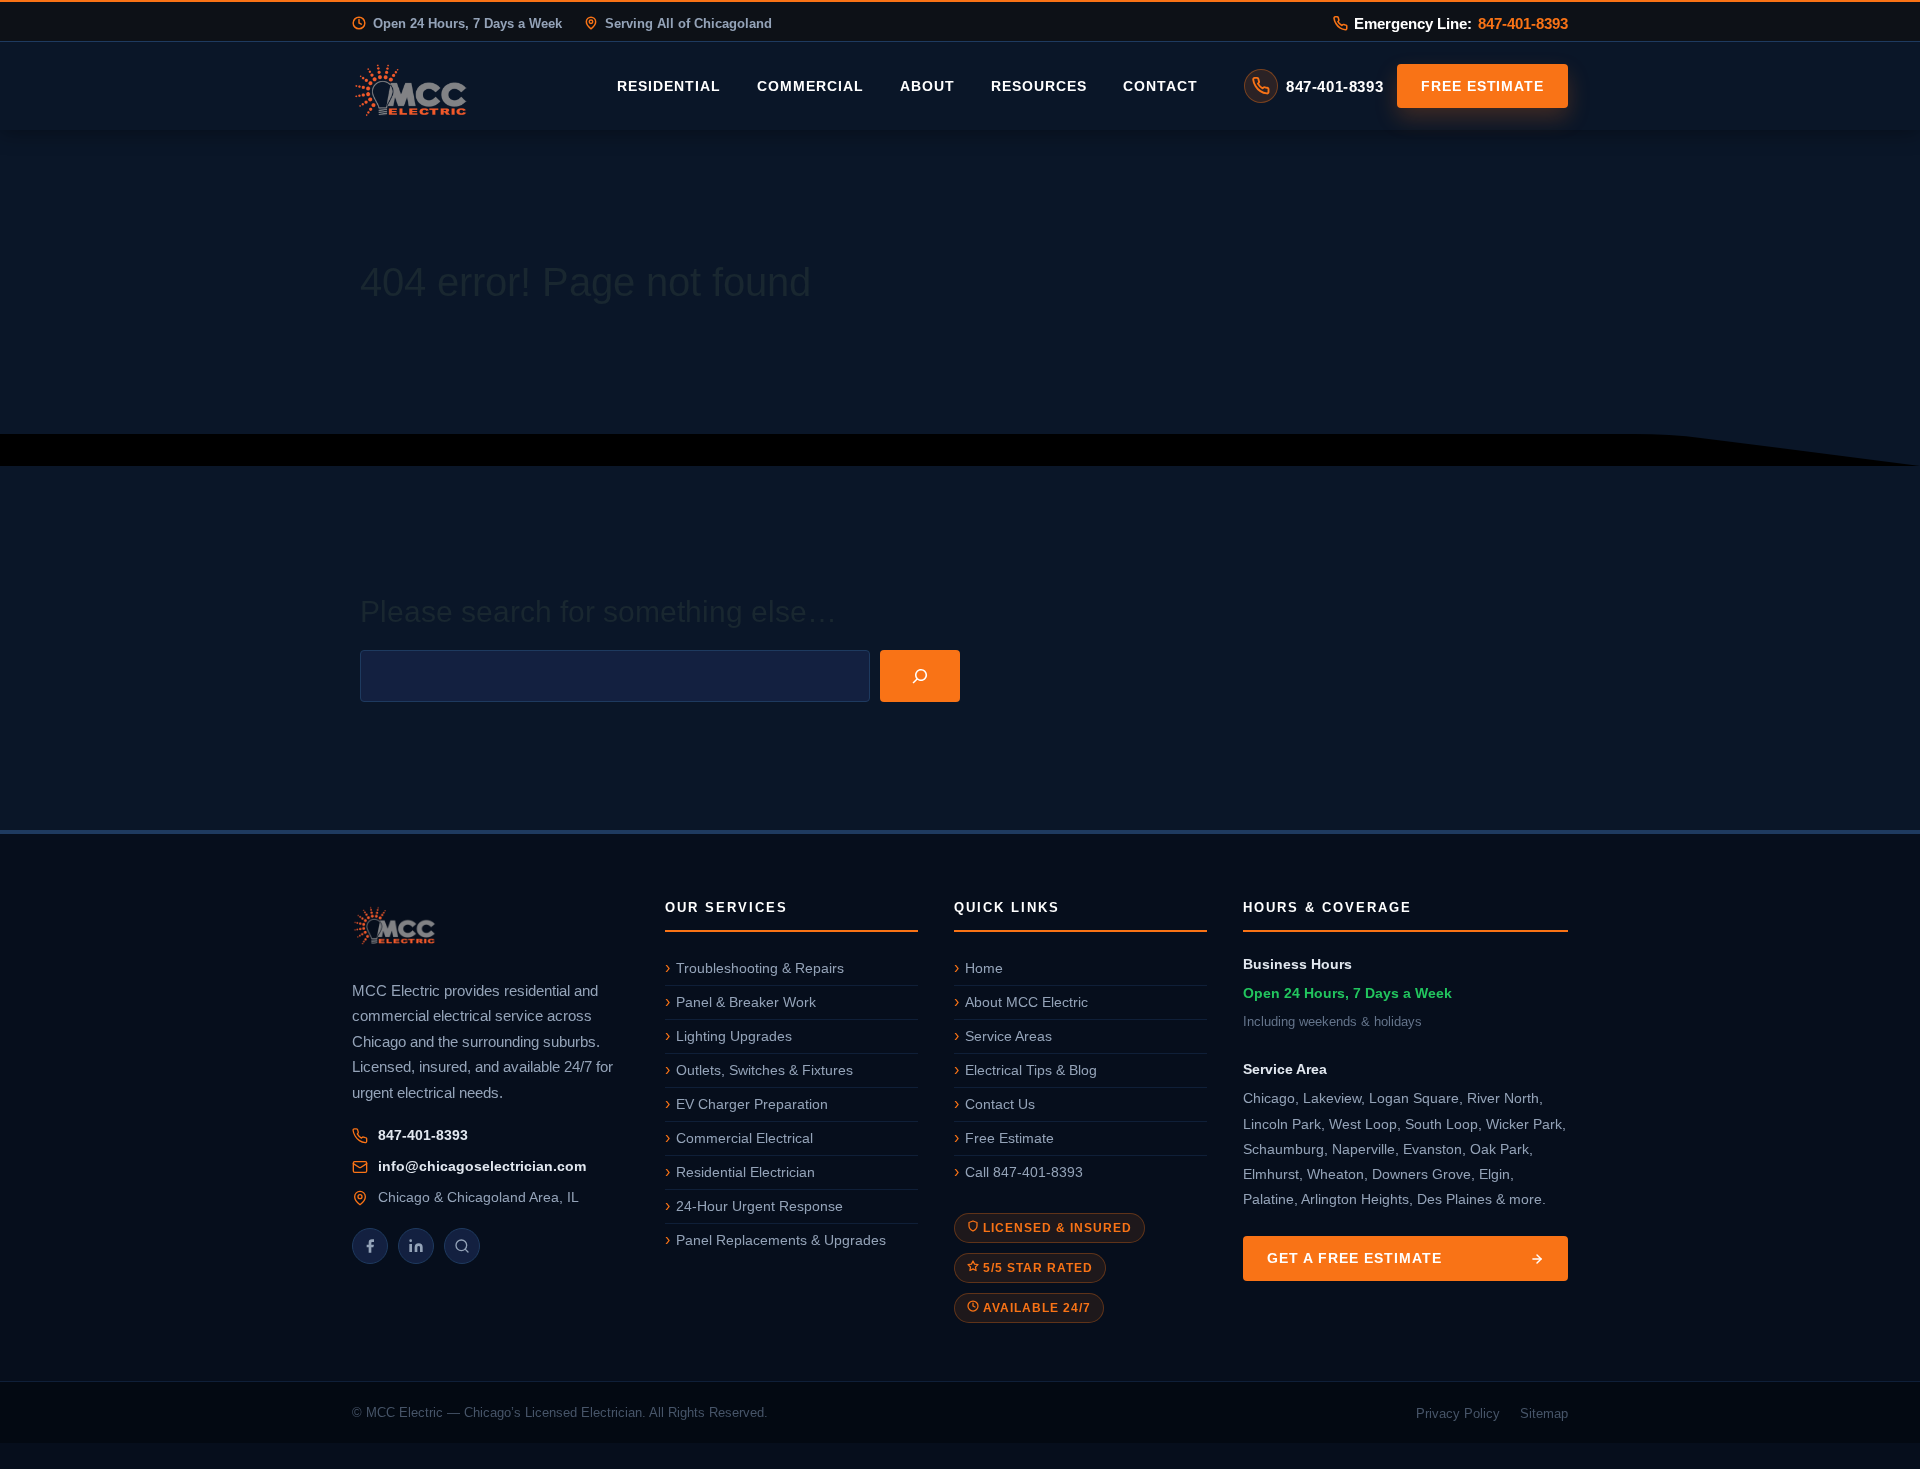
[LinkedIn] (416, 1246)
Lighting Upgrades (734, 1036)
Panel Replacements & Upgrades (781, 1240)
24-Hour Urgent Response (759, 1206)
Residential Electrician (745, 1172)
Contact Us (1000, 1104)
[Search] (920, 676)
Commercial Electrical (744, 1138)
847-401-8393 (1523, 23)
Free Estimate (1482, 86)
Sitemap (1544, 1413)
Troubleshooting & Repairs (760, 968)
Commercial (810, 86)
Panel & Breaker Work (746, 1002)
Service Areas (1008, 1036)
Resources (1039, 86)
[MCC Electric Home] (467, 86)
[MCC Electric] (490, 928)
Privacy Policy (1458, 1413)
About (927, 86)
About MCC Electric (1026, 1002)
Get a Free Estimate (1354, 1258)
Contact (1160, 86)
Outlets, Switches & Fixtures (764, 1070)
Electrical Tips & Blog (1031, 1070)
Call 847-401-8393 (1024, 1172)
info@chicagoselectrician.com (482, 1166)
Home (984, 968)
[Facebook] (370, 1246)
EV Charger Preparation (752, 1104)
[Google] (462, 1246)
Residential (669, 86)
